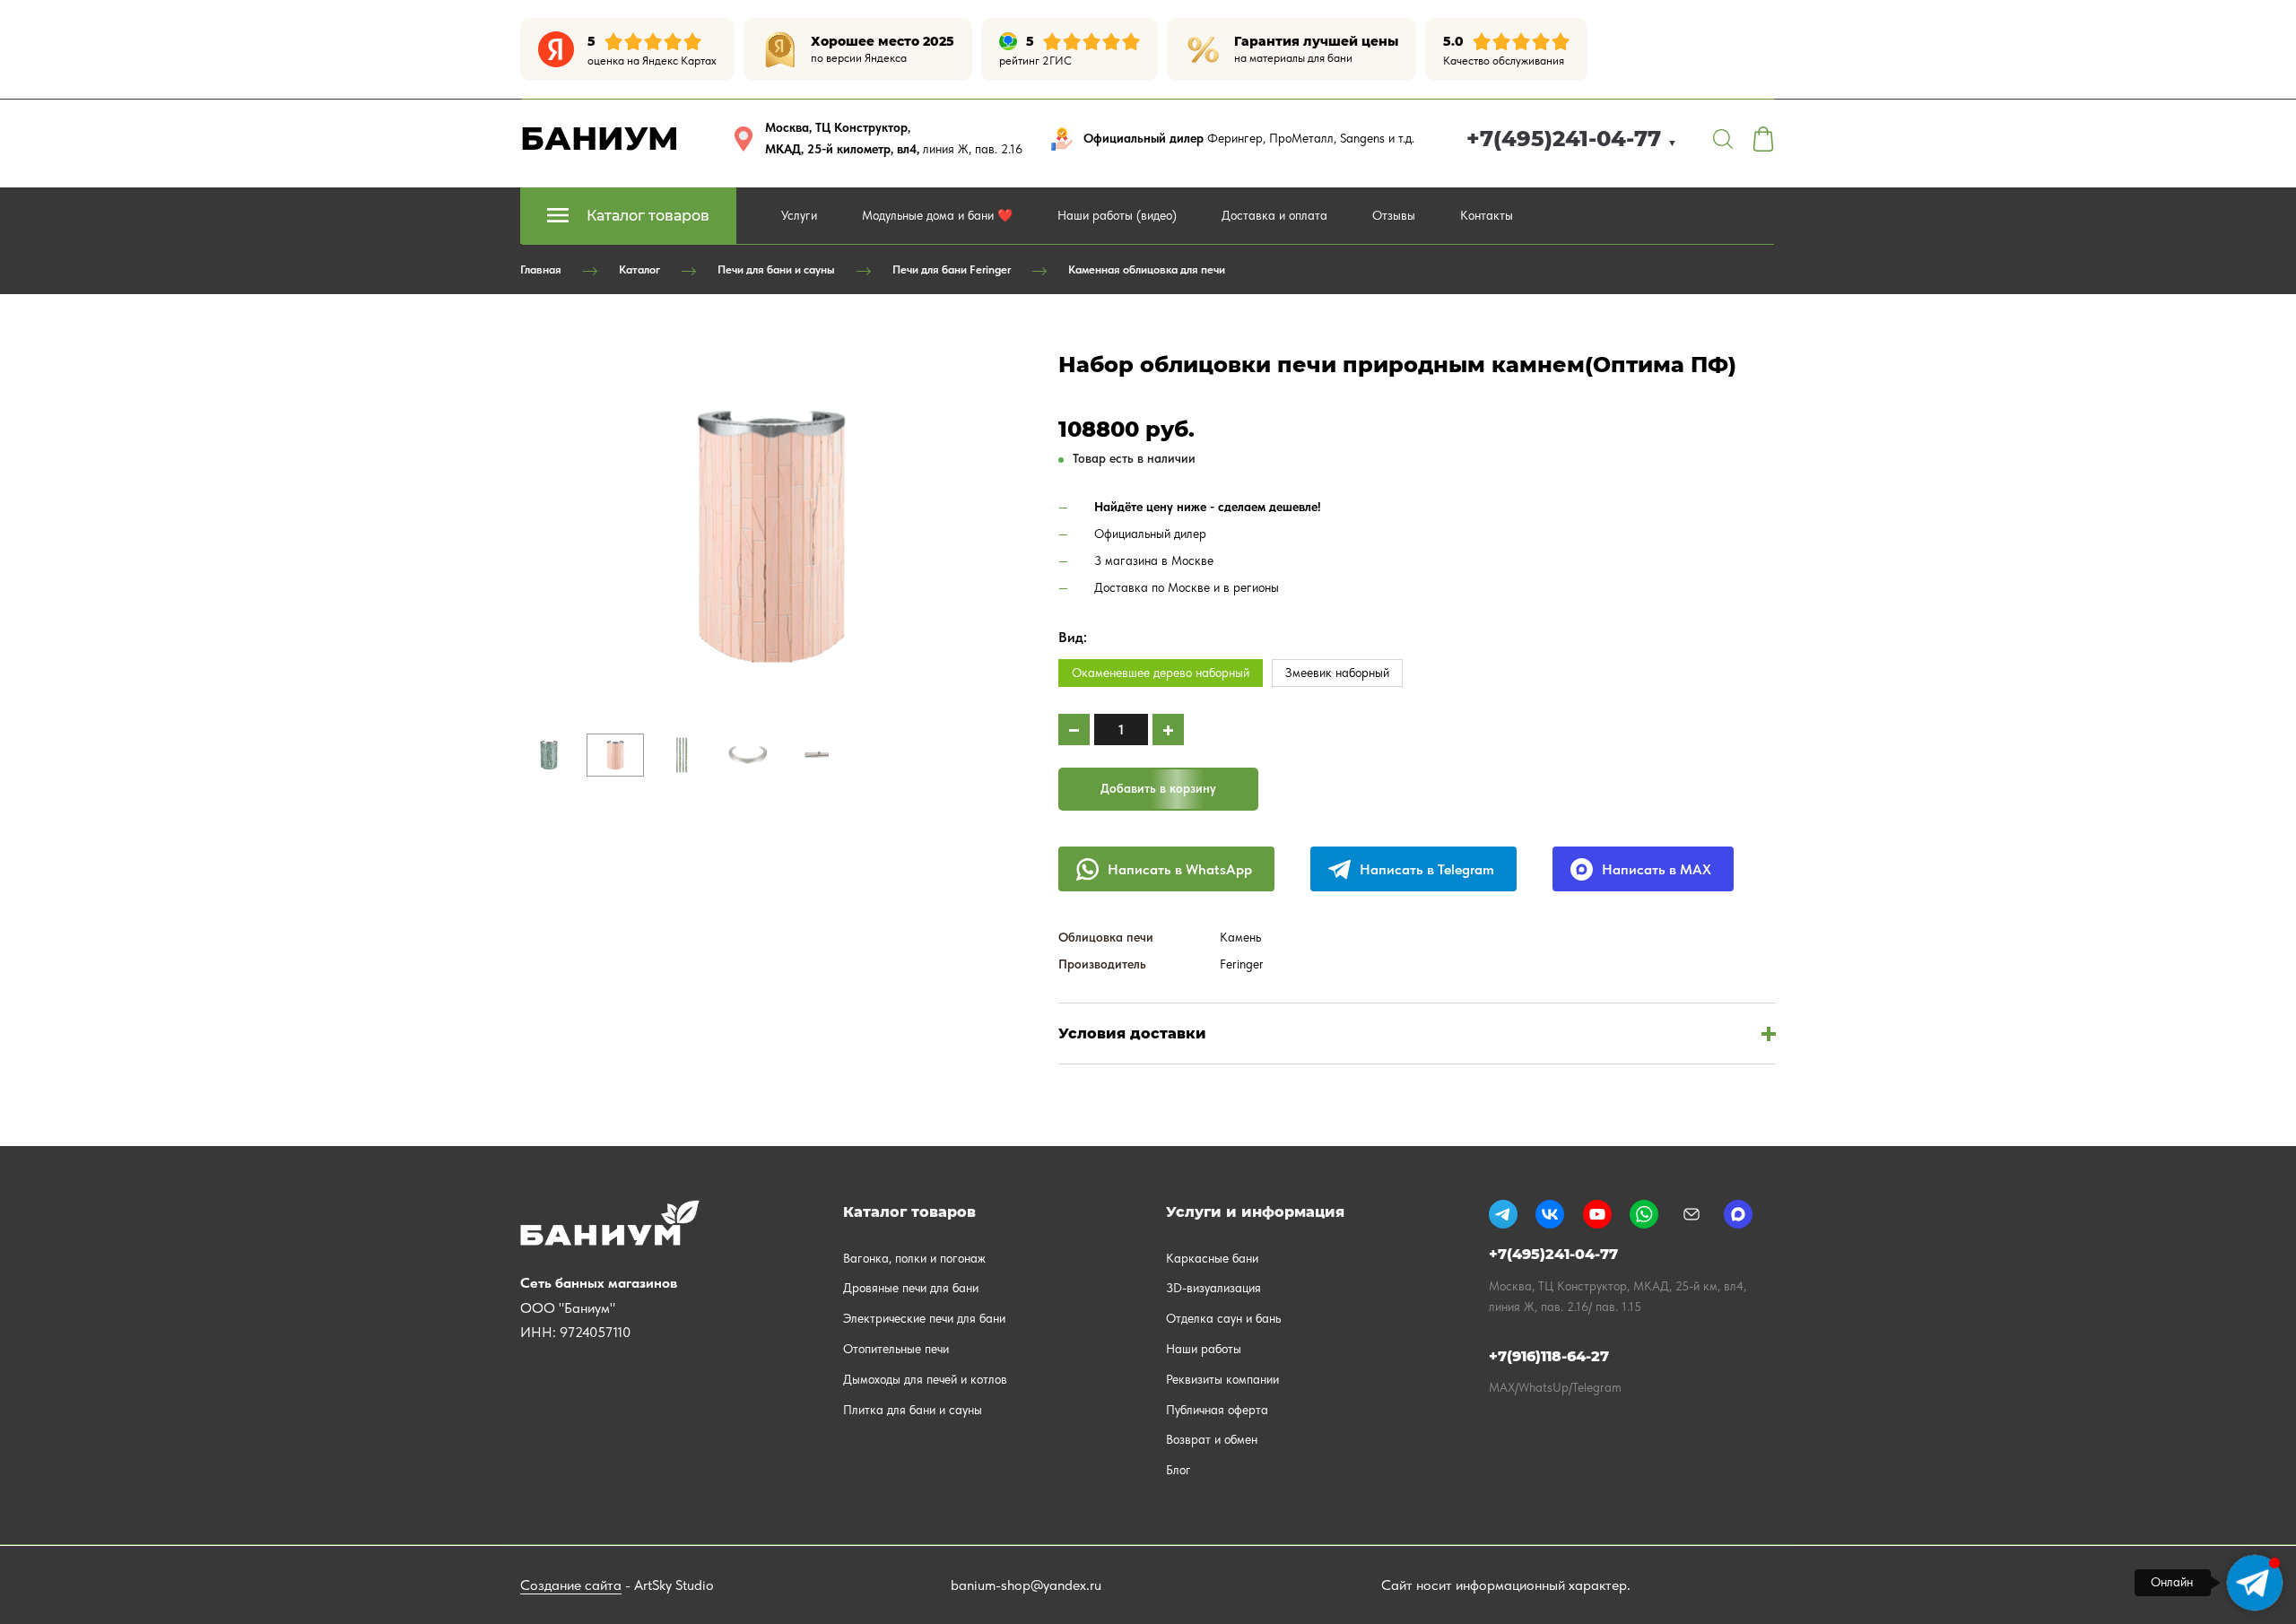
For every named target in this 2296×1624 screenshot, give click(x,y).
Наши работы (1204, 1349)
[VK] (1550, 1214)
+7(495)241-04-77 (1572, 139)
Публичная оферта (1217, 1410)
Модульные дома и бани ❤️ (937, 215)
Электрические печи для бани (924, 1318)
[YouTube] (1597, 1214)
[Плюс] (1168, 729)
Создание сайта (571, 1585)
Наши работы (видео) (1117, 215)
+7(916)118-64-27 (1549, 1356)
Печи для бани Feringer (952, 269)
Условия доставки (1132, 1033)
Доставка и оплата (1274, 215)
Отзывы (1394, 215)
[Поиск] (1723, 139)
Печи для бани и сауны (776, 269)
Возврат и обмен (1212, 1439)
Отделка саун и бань (1223, 1318)
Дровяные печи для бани (911, 1288)
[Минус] (1074, 729)
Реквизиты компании (1222, 1379)
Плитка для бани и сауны (913, 1410)
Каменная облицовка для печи (1147, 269)
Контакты (1487, 215)
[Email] (1692, 1214)
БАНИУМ (600, 138)
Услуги (799, 215)
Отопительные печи (896, 1349)
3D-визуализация (1213, 1288)
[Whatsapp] (1644, 1214)
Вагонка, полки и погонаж (914, 1258)
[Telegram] (1503, 1214)
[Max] (1738, 1214)
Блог (1178, 1470)
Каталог (639, 269)
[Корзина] (1763, 139)
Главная (541, 269)
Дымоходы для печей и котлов (925, 1379)
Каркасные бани (1212, 1258)
